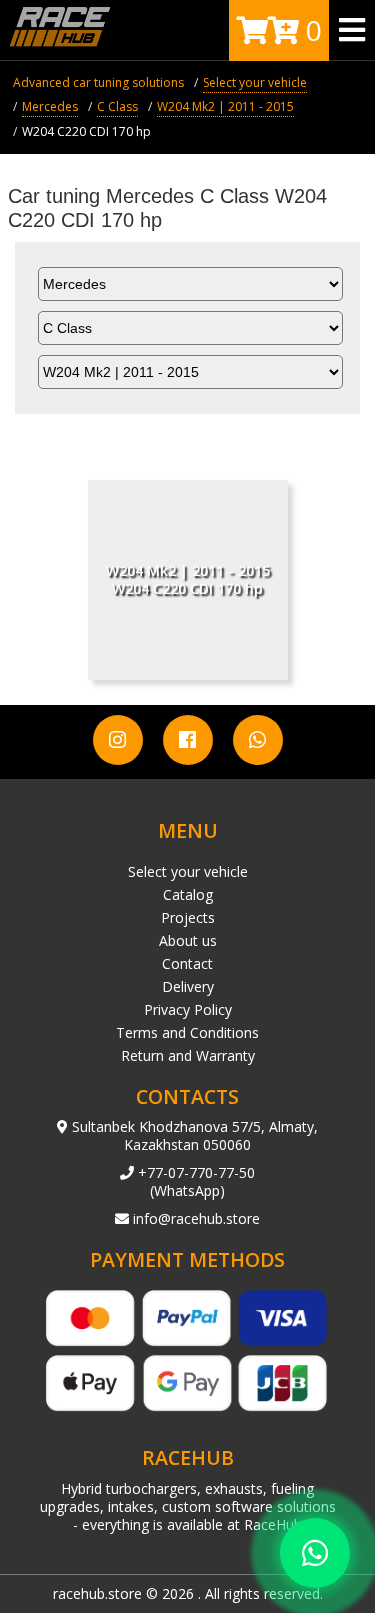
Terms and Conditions (187, 1032)
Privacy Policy (188, 1009)
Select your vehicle (188, 871)
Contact (187, 963)
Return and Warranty (188, 1055)
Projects (188, 917)
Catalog (188, 894)
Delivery (188, 986)
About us (188, 940)
